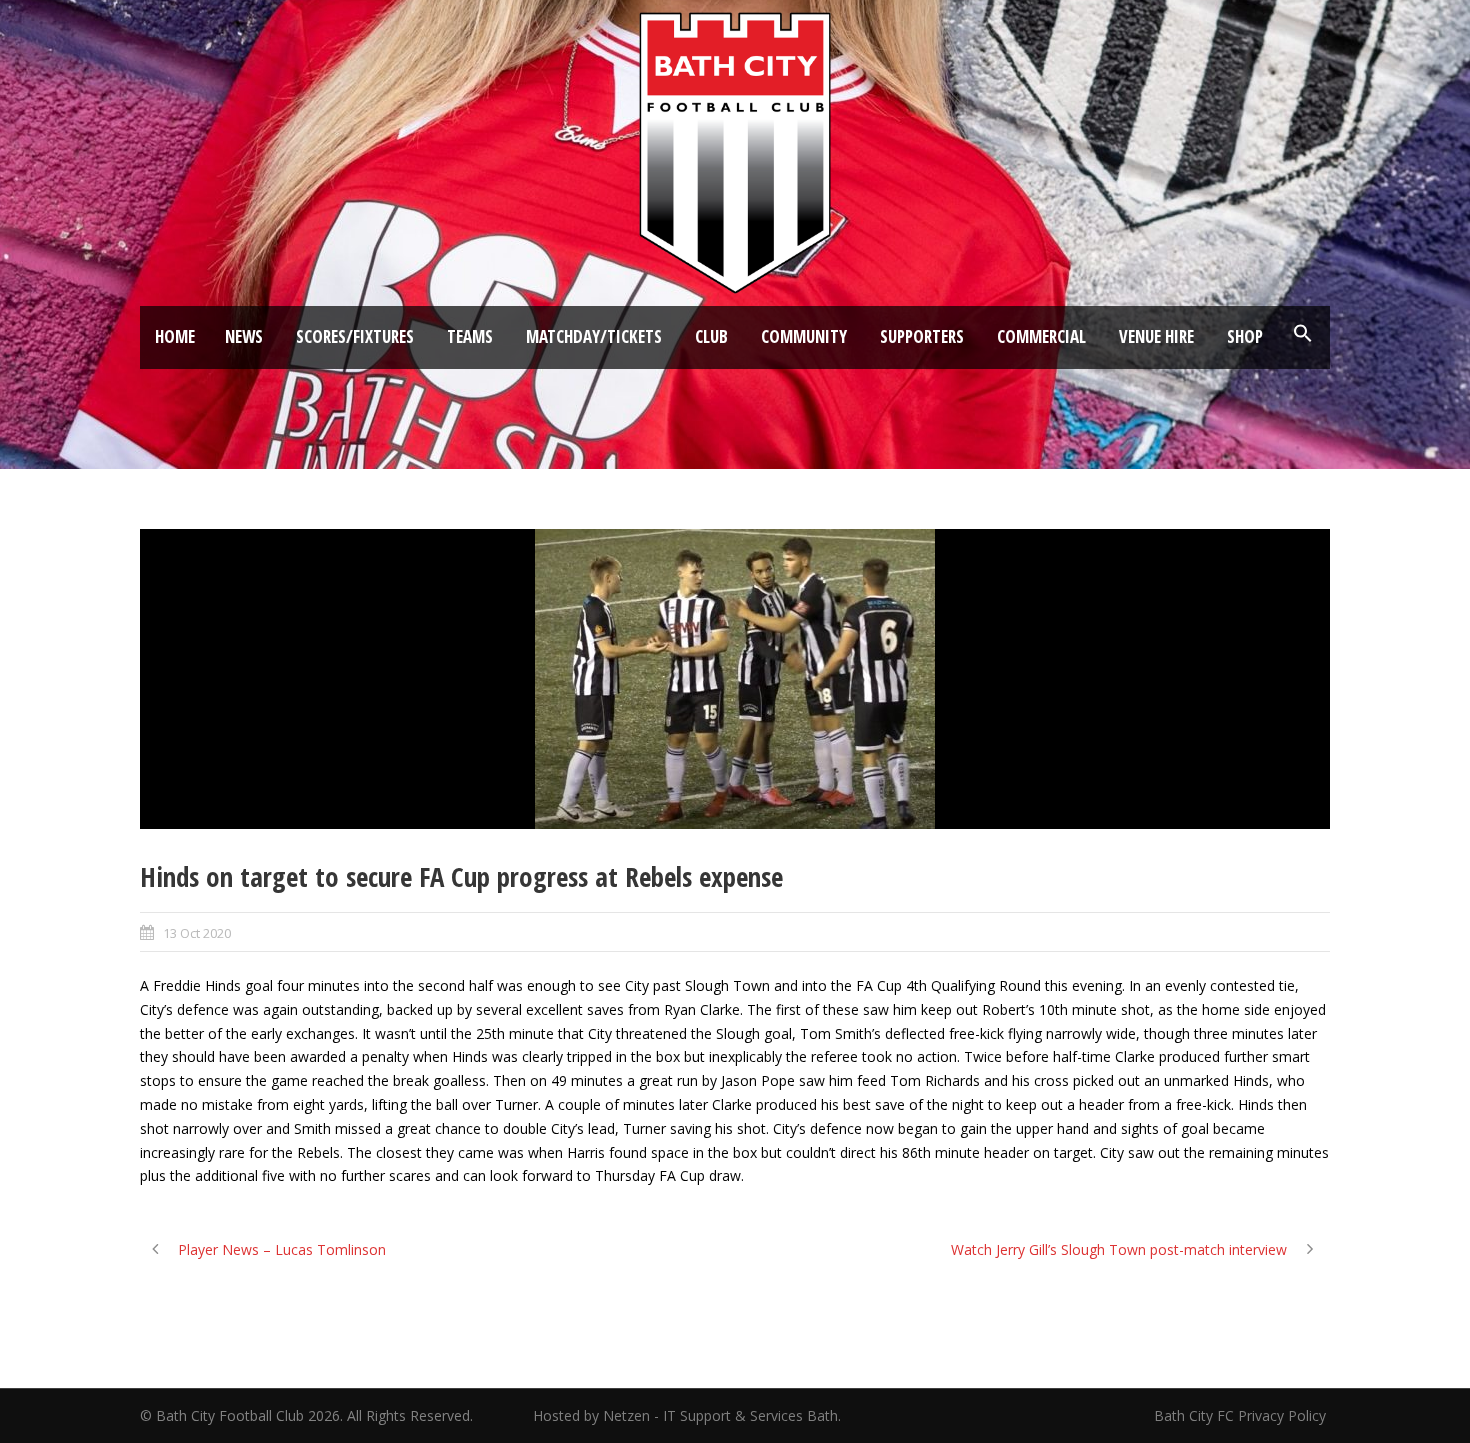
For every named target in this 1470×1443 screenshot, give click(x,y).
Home (175, 336)
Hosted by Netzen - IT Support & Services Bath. (687, 1415)
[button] (1303, 334)
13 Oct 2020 (197, 933)
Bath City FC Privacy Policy (1242, 1415)
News (244, 336)
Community (804, 336)
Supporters (922, 336)
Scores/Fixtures (355, 336)
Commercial (1041, 336)
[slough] (735, 679)
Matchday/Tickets (594, 336)
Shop (1245, 336)
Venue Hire (1156, 336)
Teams (470, 336)
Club (711, 336)
